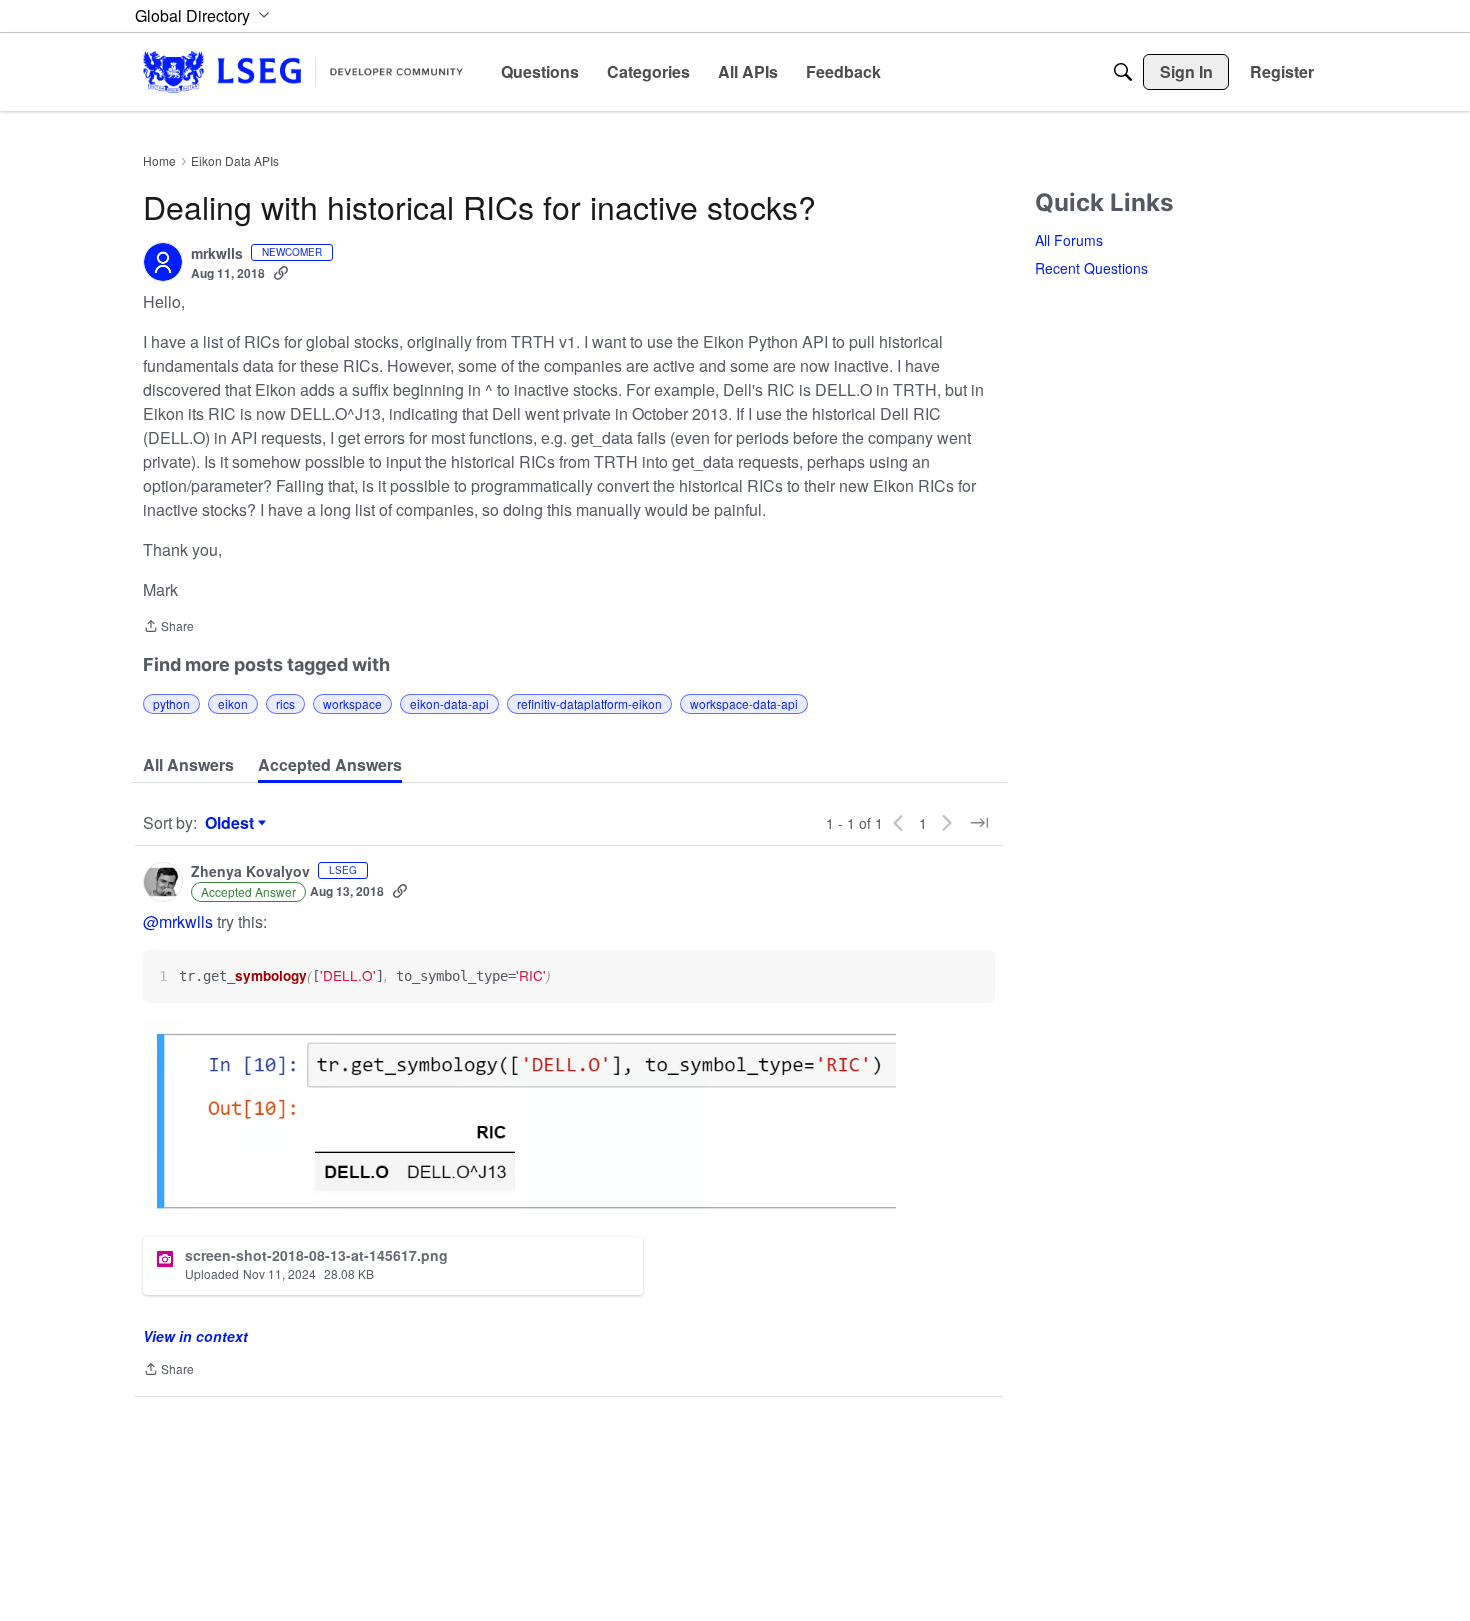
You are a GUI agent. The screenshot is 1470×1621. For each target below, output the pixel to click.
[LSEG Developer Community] (303, 71)
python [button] (171, 703)
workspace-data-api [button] (744, 703)
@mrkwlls (178, 921)
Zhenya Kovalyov (250, 872)
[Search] (1123, 72)
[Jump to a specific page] (979, 823)
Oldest (232, 823)
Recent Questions (1091, 268)
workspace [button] (352, 703)
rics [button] (285, 703)
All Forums (1069, 240)
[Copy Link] (281, 273)
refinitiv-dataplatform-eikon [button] (589, 703)
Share (168, 627)
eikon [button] (233, 703)
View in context (195, 1336)
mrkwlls (217, 254)
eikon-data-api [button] (449, 703)
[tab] (188, 765)
